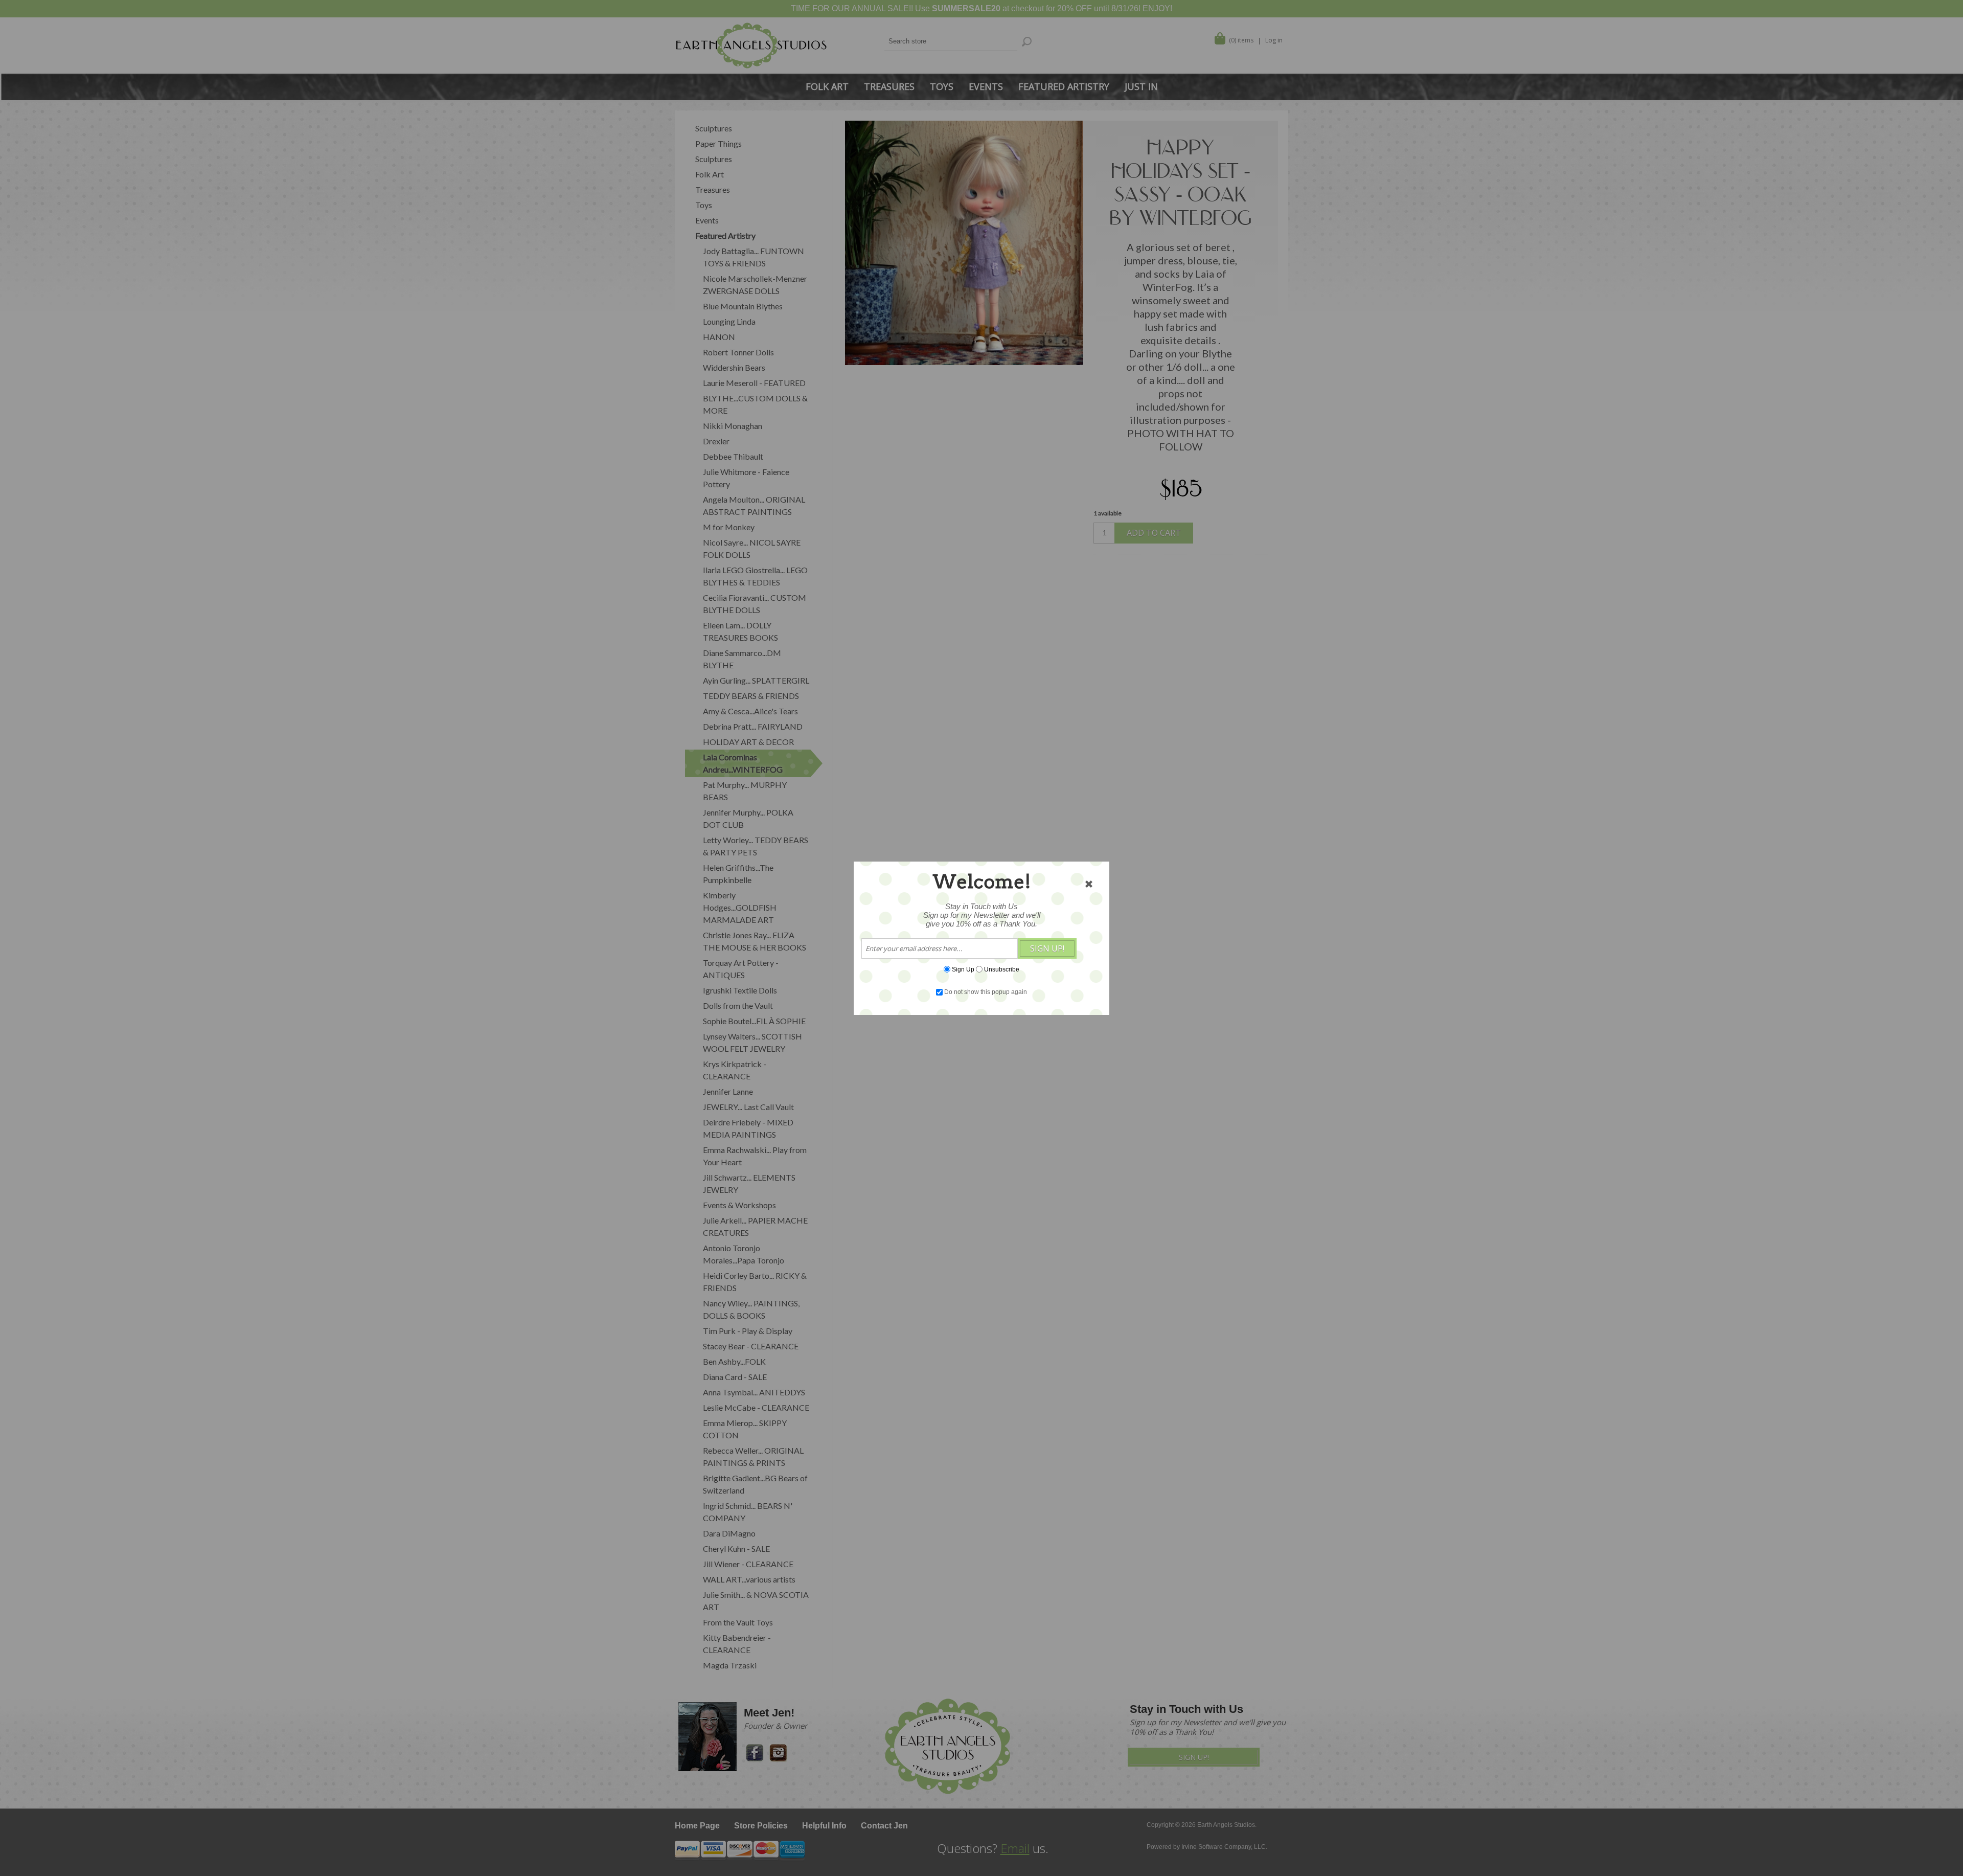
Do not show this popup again (986, 992)
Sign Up (963, 969)
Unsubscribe (1002, 969)
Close (1089, 884)
